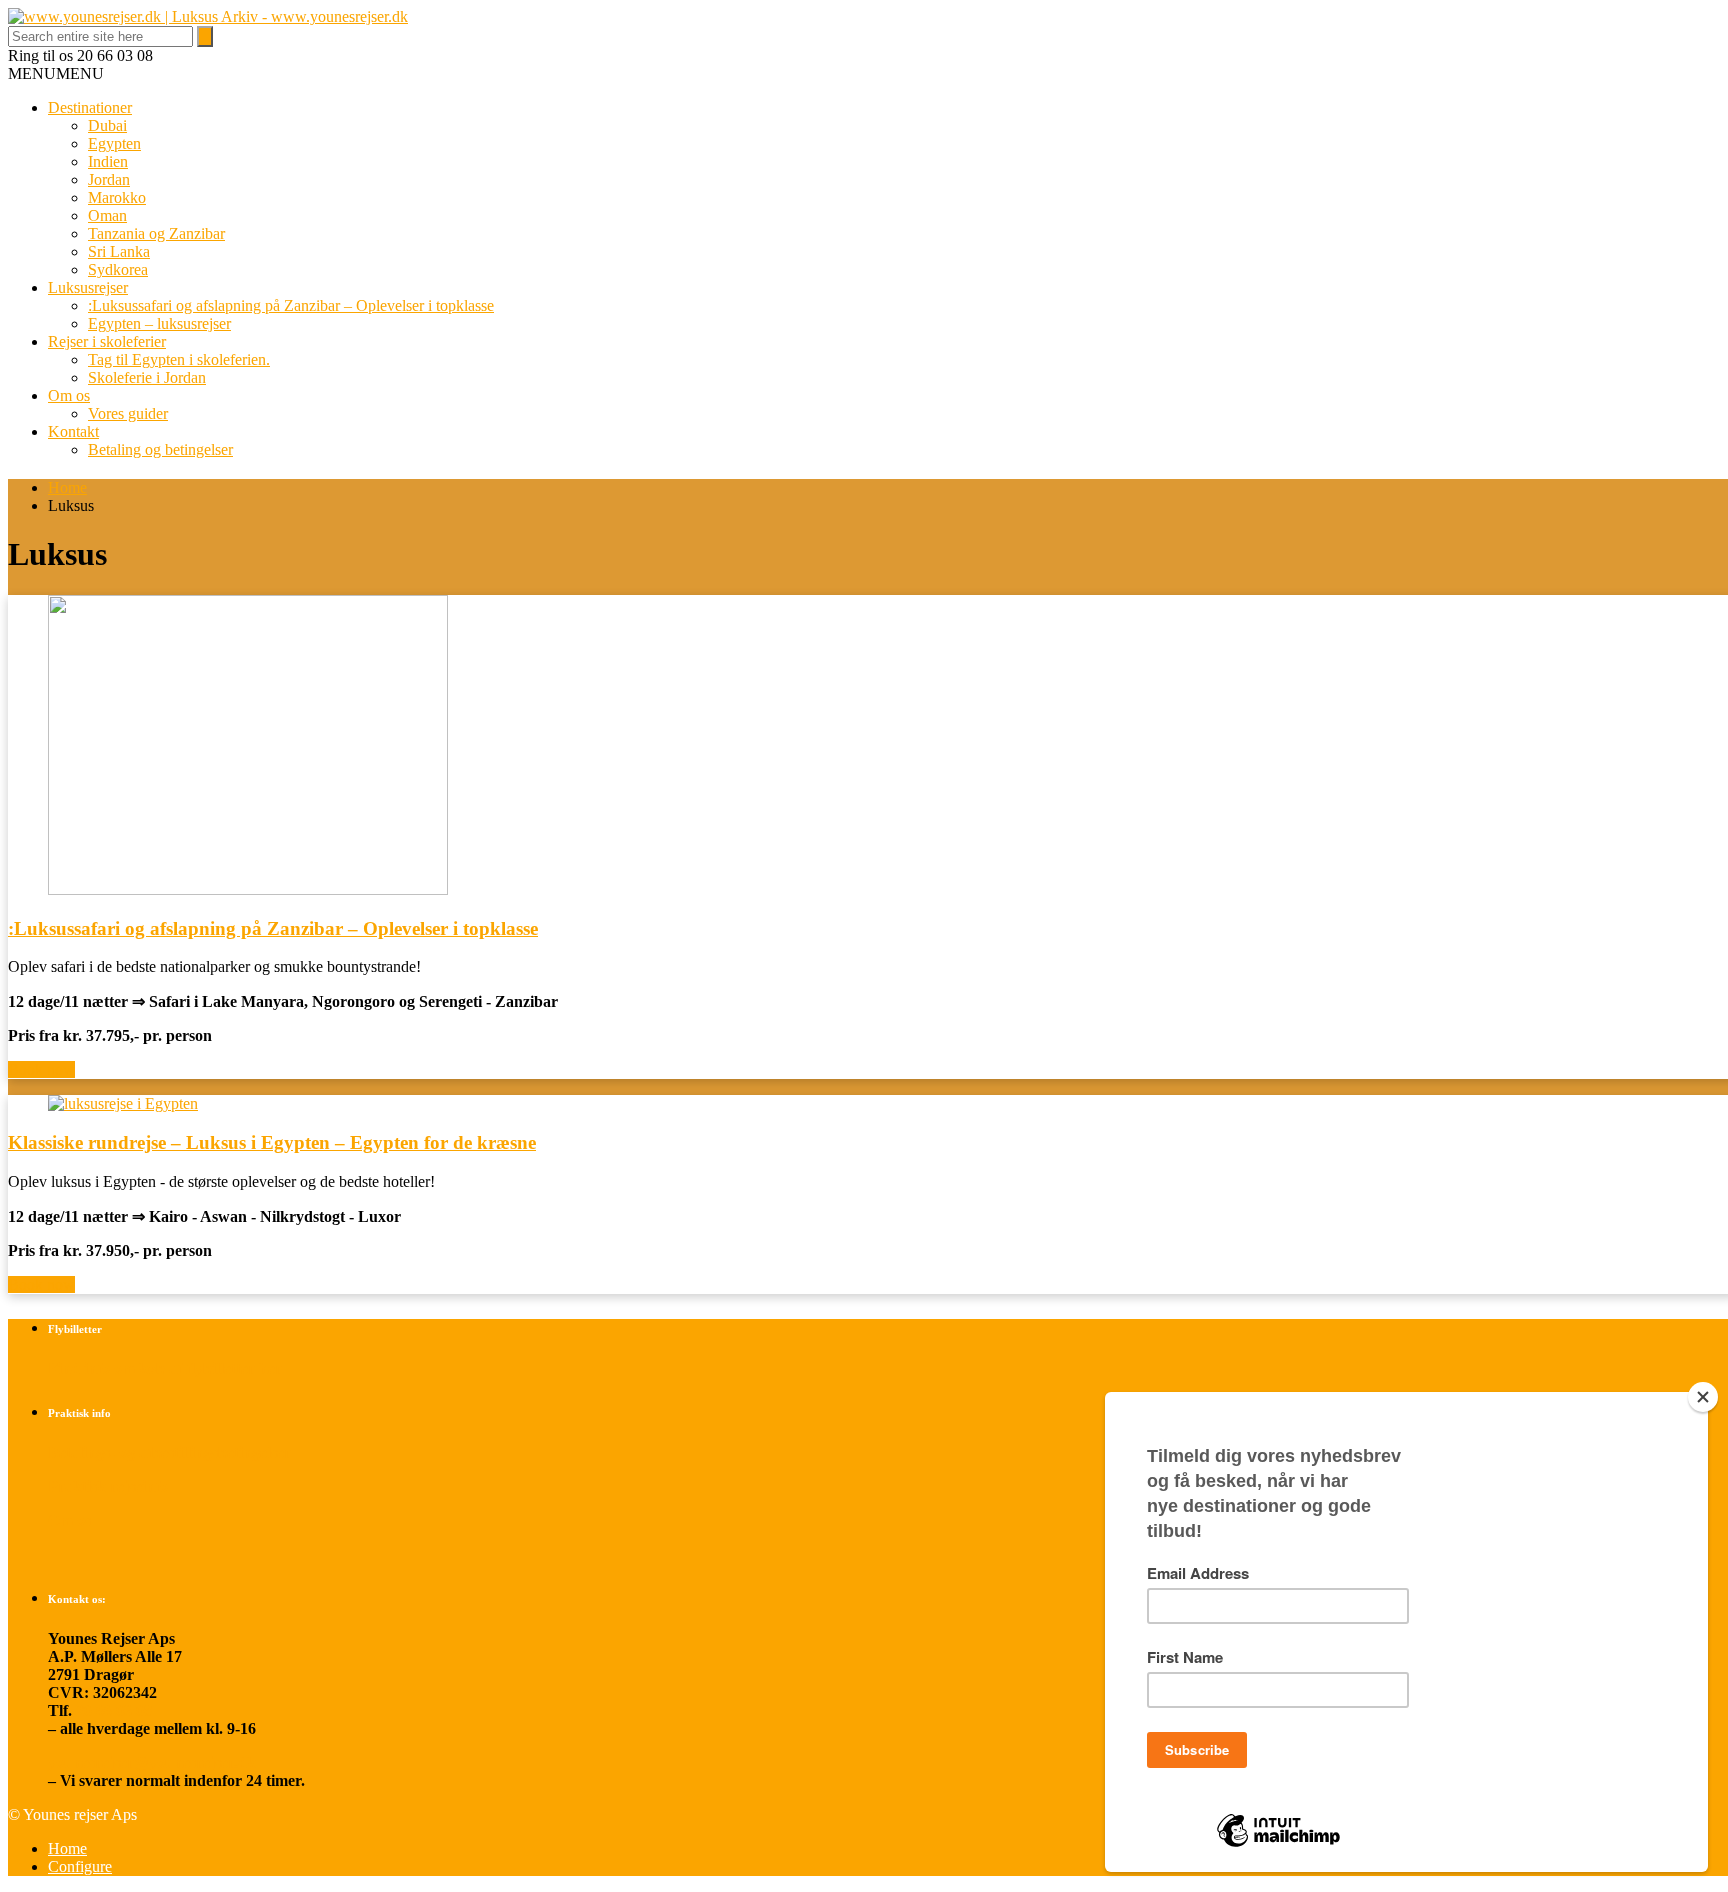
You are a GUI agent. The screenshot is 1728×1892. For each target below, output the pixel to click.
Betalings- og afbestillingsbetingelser (169, 1452)
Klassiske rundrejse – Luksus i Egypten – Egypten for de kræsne (272, 1142)
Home (67, 487)
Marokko (117, 197)
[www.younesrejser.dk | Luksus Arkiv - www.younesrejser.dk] (208, 16)
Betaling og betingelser (160, 449)
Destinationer (90, 107)
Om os (69, 395)
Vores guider (128, 413)
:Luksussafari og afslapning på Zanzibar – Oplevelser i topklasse (291, 305)
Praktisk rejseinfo (108, 1486)
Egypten (114, 143)
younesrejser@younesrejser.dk (152, 1762)
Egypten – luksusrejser (159, 323)
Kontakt (73, 431)
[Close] (1703, 1397)
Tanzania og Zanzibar (156, 233)
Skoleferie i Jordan (147, 377)
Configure (80, 1866)
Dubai (107, 125)
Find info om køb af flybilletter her (165, 1368)
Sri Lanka (119, 251)
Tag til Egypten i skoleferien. (179, 359)
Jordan (109, 179)
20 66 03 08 (114, 1710)
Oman (107, 215)
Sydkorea (118, 269)
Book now (41, 1069)
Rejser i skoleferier (107, 341)
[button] (56, 73)
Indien (108, 161)
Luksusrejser (88, 287)
